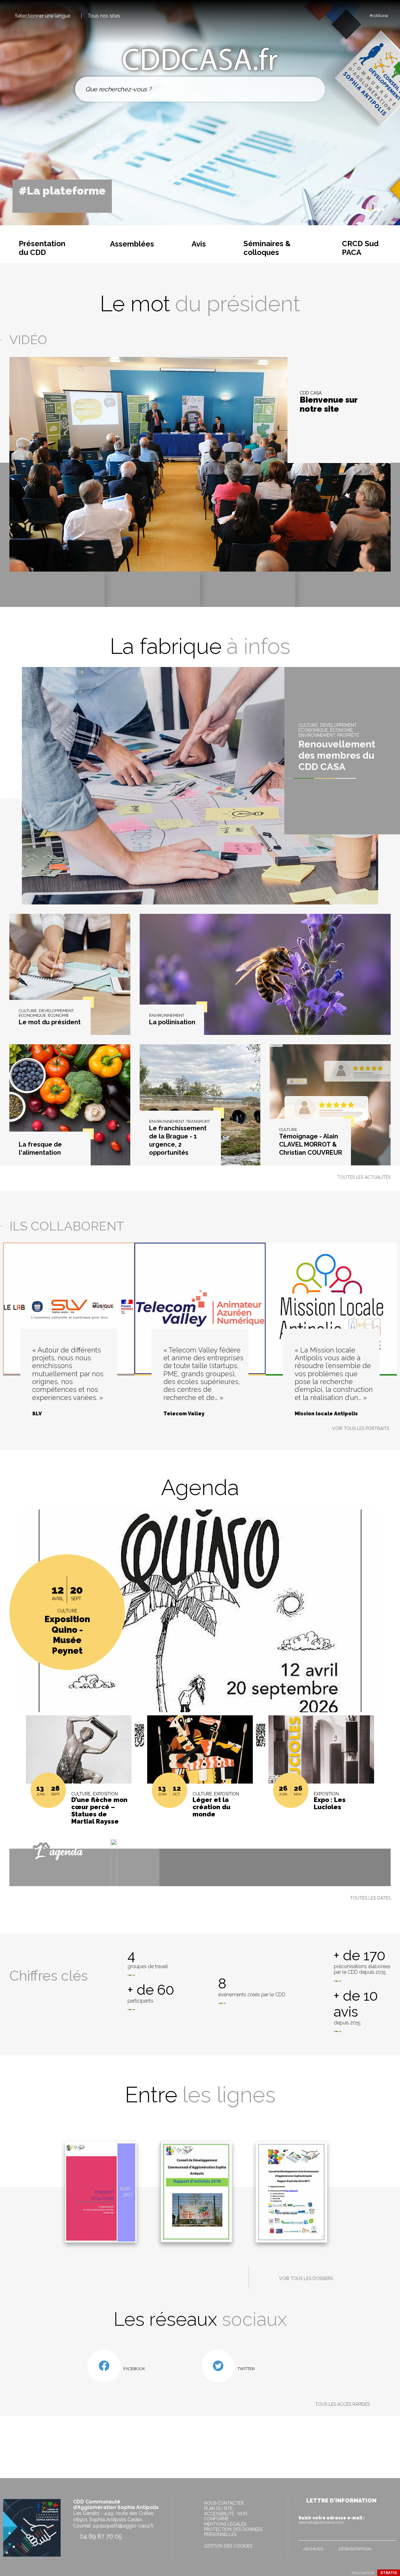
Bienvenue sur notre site (329, 405)
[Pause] (349, 210)
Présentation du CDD (42, 248)
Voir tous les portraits (361, 1428)
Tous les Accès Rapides (342, 2404)
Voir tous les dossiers (306, 2278)
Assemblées (132, 244)
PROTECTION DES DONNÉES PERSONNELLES (233, 2532)
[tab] (363, 210)
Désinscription (355, 2549)
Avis (199, 244)
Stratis (389, 2573)
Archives (313, 2549)
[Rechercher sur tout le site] (313, 89)
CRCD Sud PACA (360, 248)
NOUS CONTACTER (224, 2503)
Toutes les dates (370, 1898)
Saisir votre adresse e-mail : (332, 2520)
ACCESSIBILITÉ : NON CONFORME (226, 2516)
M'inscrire (391, 2534)
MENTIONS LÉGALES (225, 2524)
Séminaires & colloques (267, 248)
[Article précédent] (344, 210)
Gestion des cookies (228, 2546)
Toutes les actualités (364, 1177)
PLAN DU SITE (218, 2508)
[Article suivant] (355, 210)
